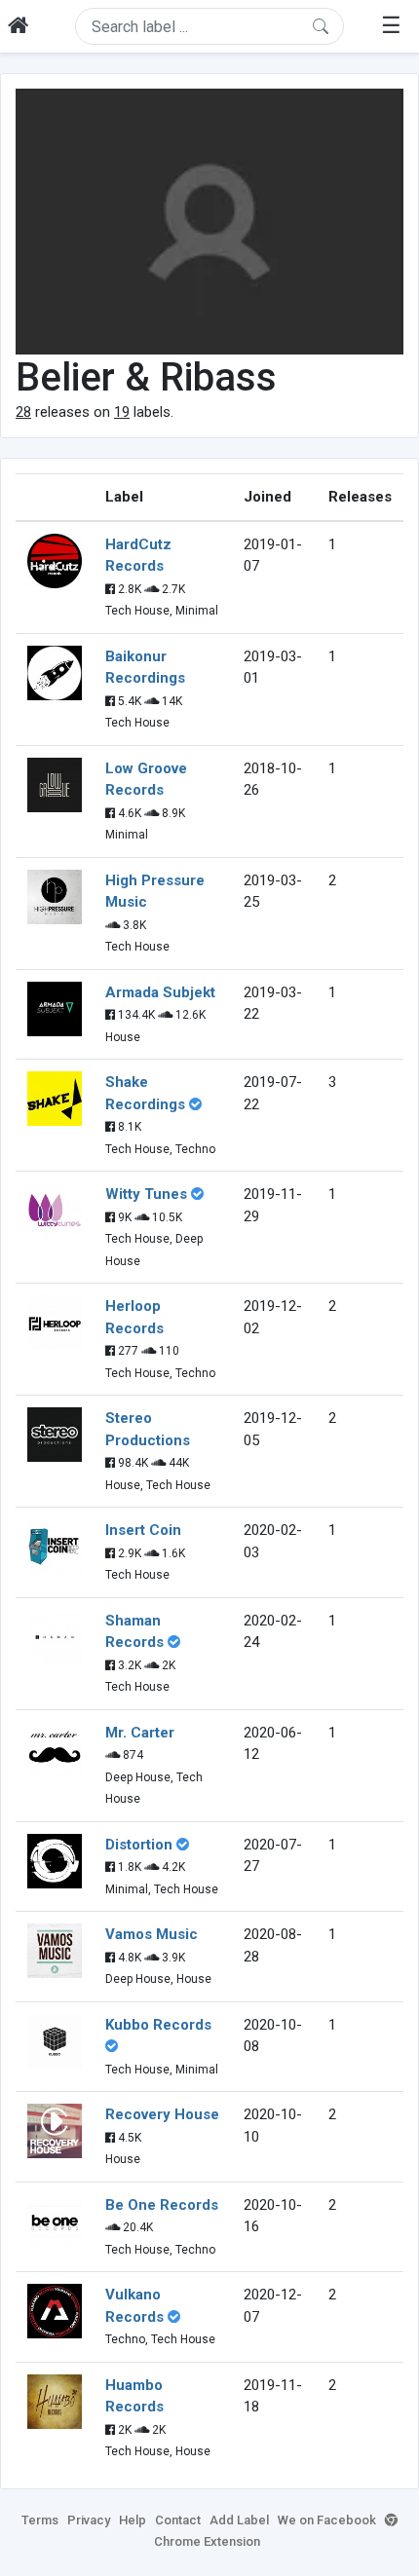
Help (133, 2520)
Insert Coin (143, 1530)
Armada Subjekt (160, 992)
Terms (40, 2520)
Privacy (89, 2520)
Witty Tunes (146, 1194)
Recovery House (162, 2114)
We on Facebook (327, 2520)
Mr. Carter (140, 1733)
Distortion (139, 1845)
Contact (178, 2520)
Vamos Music (152, 1934)
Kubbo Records (158, 2025)
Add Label (239, 2520)
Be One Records (162, 2205)
